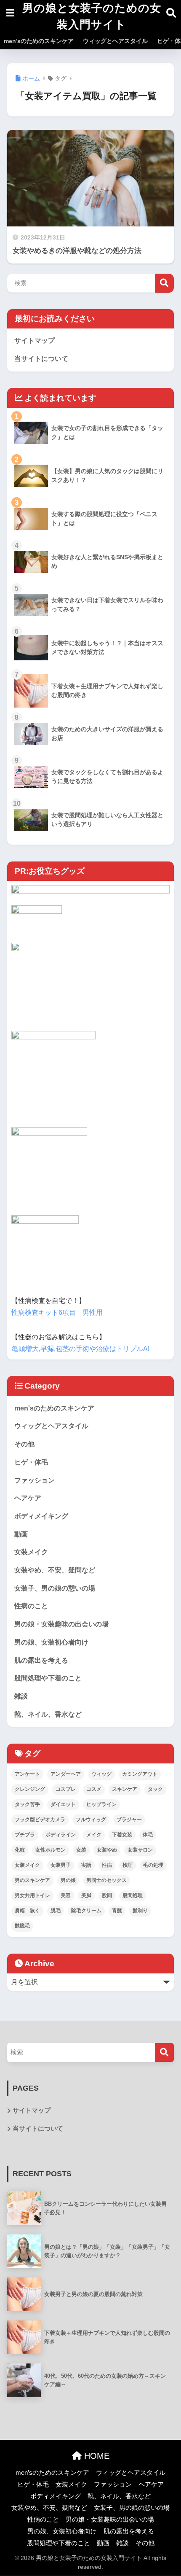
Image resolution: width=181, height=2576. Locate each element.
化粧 (20, 1850)
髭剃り (140, 1911)
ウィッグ (101, 1774)
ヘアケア (28, 1498)
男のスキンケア (32, 1880)
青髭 (117, 1911)
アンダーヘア (66, 1774)
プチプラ (25, 1835)
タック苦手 (27, 1804)
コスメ (94, 1789)
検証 (128, 1865)
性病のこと (31, 1606)
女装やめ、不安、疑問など (55, 1570)
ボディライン (61, 1835)
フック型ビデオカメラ (40, 1820)
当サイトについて (41, 359)
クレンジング (30, 1789)
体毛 (148, 1835)
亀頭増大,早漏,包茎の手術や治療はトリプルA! (81, 1349)
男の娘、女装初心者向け (51, 1642)
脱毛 (56, 1911)
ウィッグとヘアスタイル (115, 41)
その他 (24, 1444)
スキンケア (125, 1789)
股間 (107, 1895)
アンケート (27, 1774)
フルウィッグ (91, 1820)
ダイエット (63, 1804)
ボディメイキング (41, 1516)
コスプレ (66, 1789)
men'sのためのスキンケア (54, 1408)
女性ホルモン (51, 1850)
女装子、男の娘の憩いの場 (55, 1588)
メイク (94, 1835)
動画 (21, 1534)
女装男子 (61, 1865)
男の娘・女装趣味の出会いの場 (61, 1624)
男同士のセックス (106, 1880)
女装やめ (107, 1850)
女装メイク (31, 1552)
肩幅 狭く (27, 1911)
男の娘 (68, 1880)
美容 (66, 1895)
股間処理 (133, 1895)
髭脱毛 (22, 1926)
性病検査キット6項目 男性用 (57, 1312)
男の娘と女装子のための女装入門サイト (92, 16)
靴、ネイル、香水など (48, 1714)
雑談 (21, 1696)
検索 (164, 283)
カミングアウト (140, 1774)
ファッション (35, 1480)
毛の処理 (153, 1865)
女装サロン (140, 1850)
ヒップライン (101, 1804)
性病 (107, 1865)
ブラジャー (129, 1820)
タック (155, 1789)
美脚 (86, 1895)
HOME (96, 2456)
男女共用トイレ (32, 1895)
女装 (81, 1850)
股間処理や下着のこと (48, 1678)
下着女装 (122, 1835)
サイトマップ (35, 341)
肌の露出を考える (41, 1660)
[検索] (164, 2052)
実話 (86, 1865)
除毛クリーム (86, 1911)
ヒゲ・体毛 (31, 1462)
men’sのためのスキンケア (39, 41)
